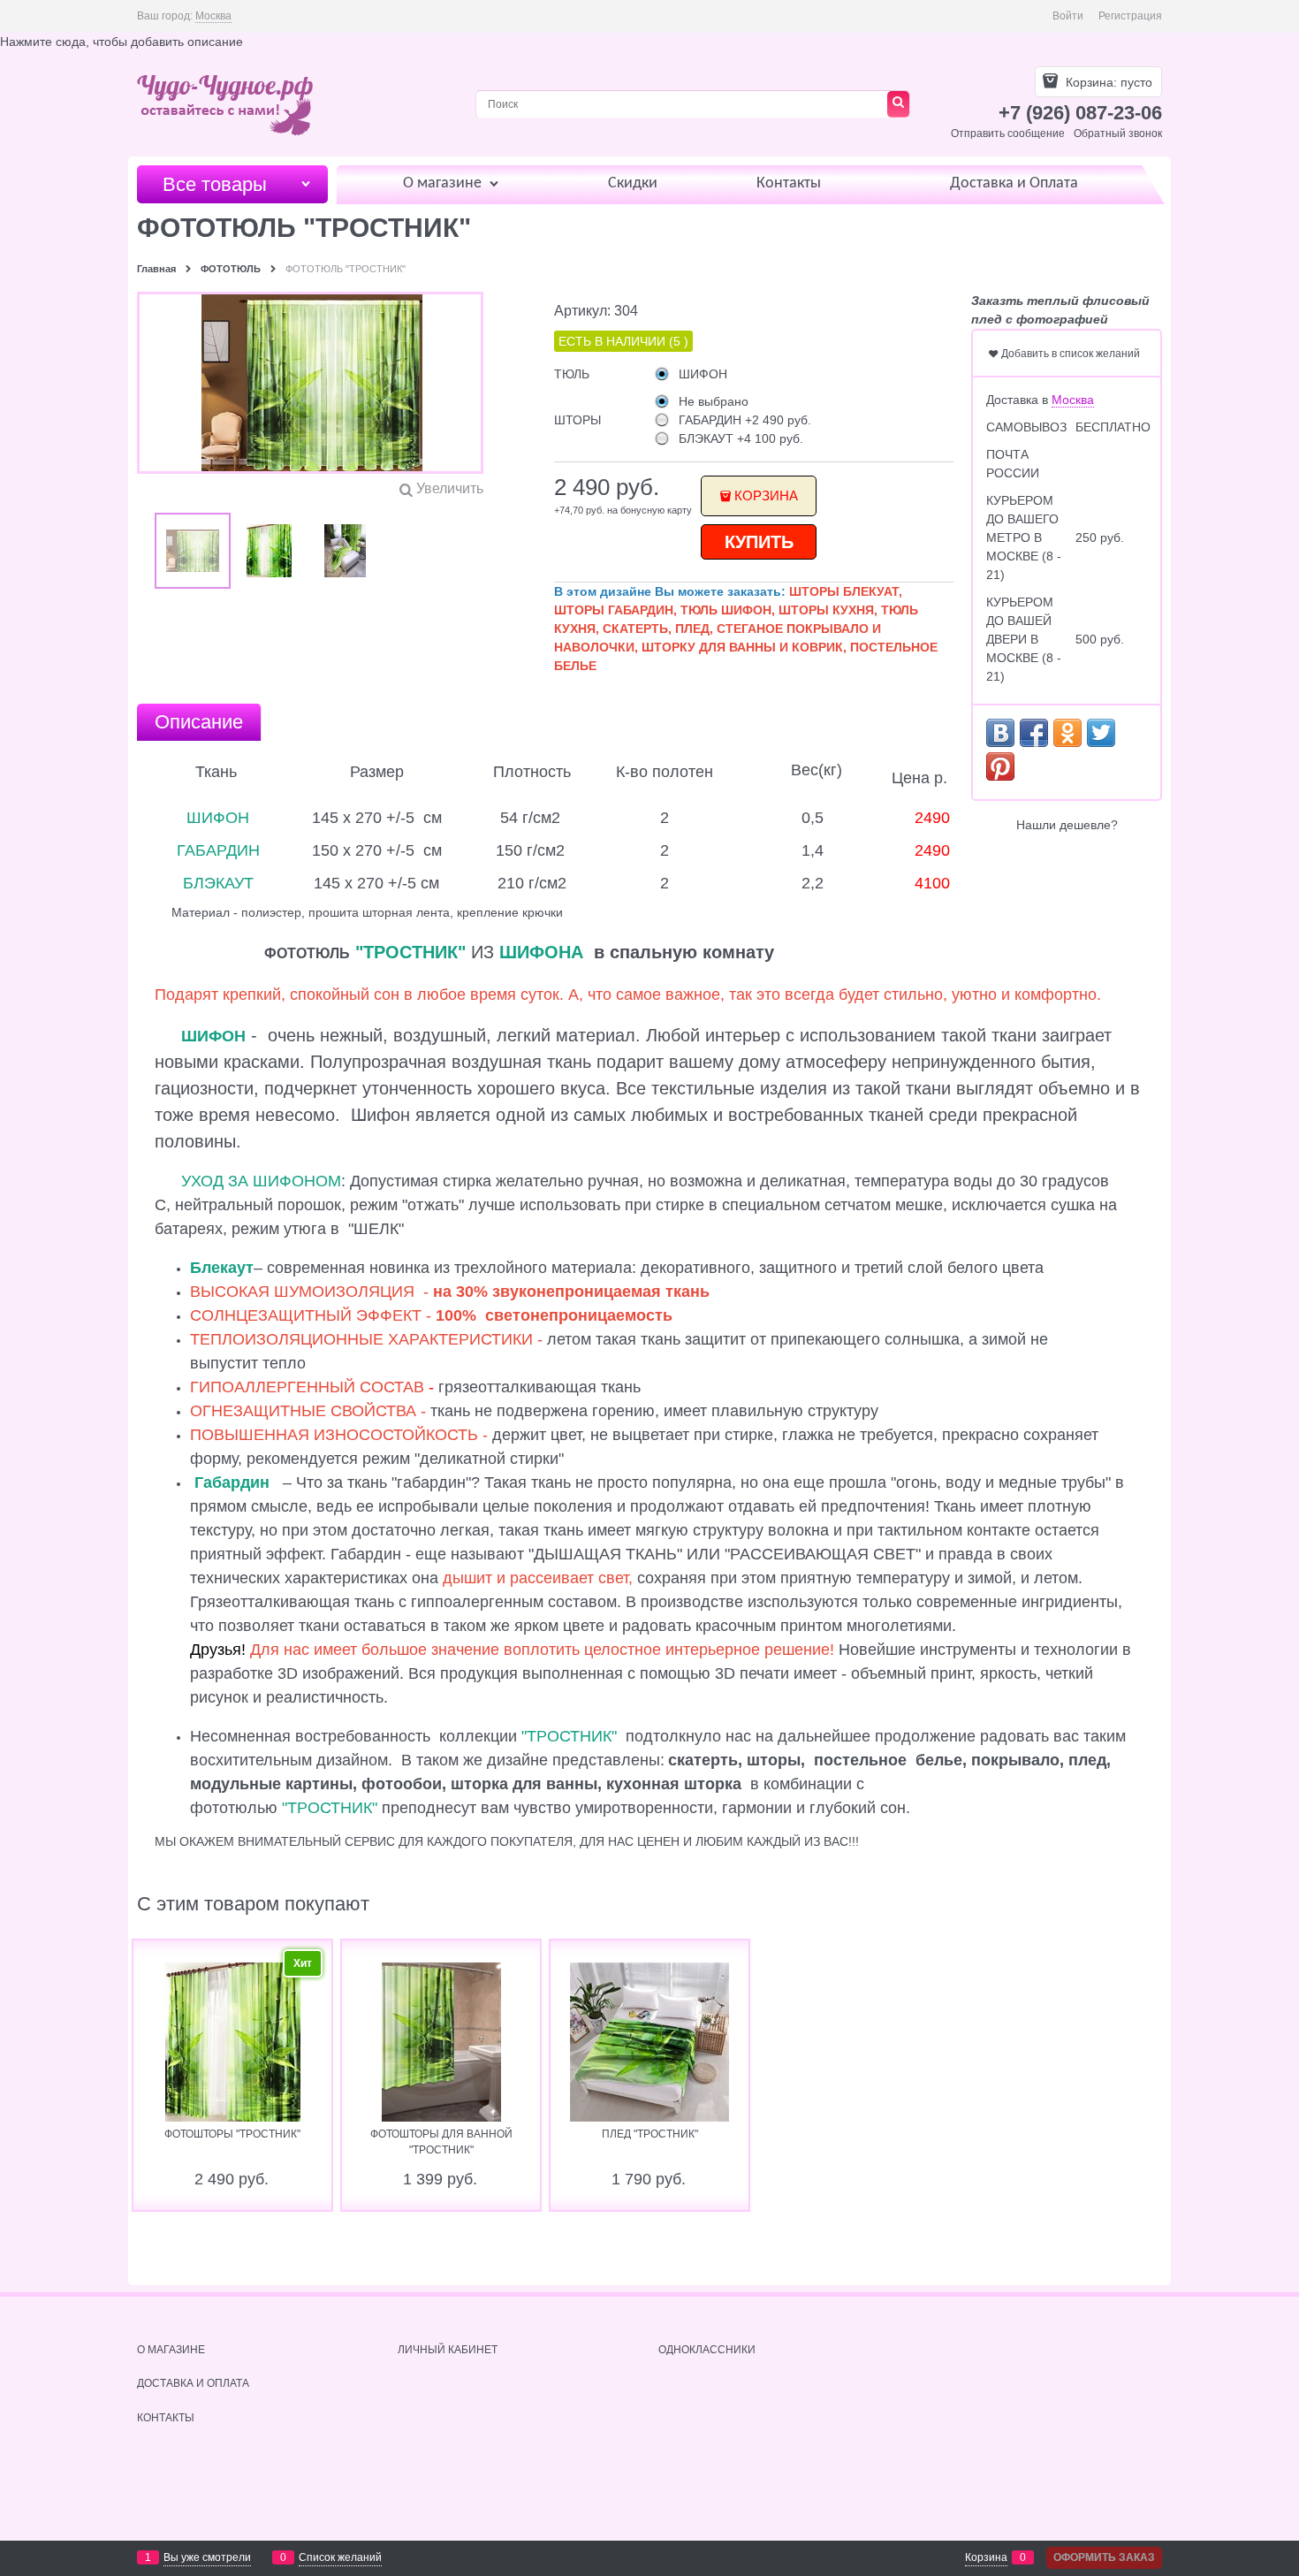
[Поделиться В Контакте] (1000, 733)
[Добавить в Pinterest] (1000, 766)
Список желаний (340, 2557)
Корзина (766, 495)
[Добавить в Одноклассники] (1067, 733)
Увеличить (450, 488)
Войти (1068, 16)
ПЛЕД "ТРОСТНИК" (650, 2134)
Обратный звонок (1118, 133)
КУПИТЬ (759, 542)
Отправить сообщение (1008, 133)
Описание (199, 722)
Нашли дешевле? (1067, 825)
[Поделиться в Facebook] (1034, 733)
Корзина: (1107, 82)
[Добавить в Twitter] (1101, 733)
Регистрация (1130, 16)
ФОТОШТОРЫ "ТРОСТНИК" (232, 2134)
